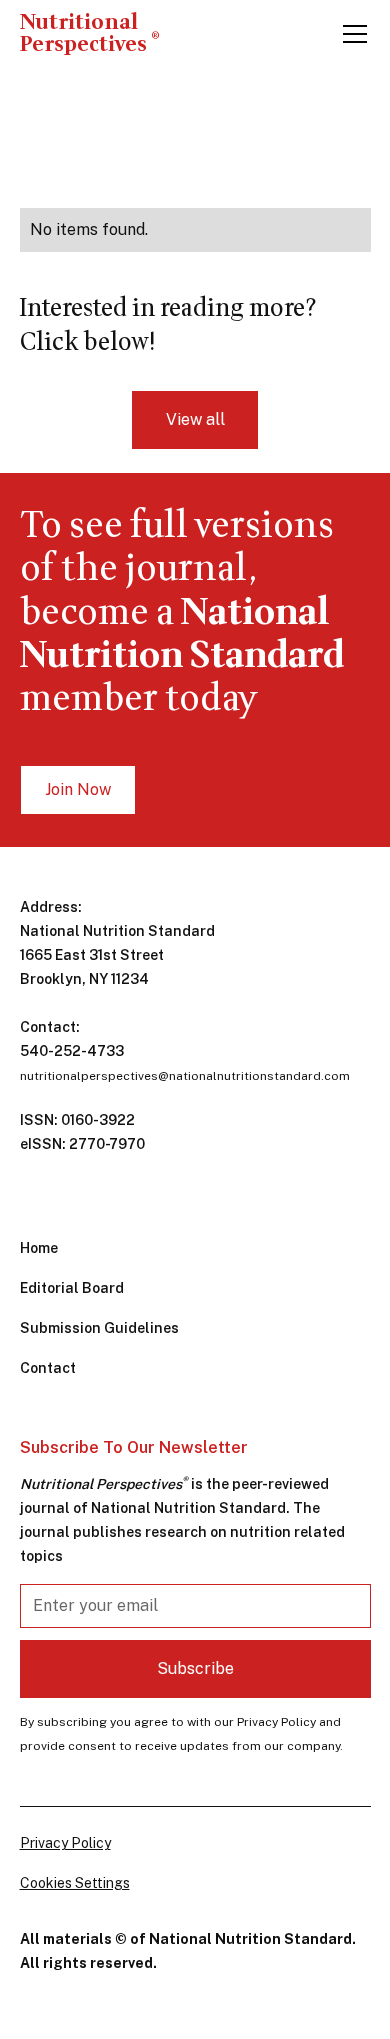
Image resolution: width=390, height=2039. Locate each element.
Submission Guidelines (99, 1328)
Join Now (78, 789)
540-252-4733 (72, 1051)
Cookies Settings (75, 1883)
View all (195, 419)
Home (39, 1248)
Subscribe (195, 1668)
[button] (351, 34)
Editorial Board (72, 1288)
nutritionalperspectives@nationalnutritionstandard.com (185, 1076)
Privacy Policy (65, 1843)
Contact (48, 1368)
